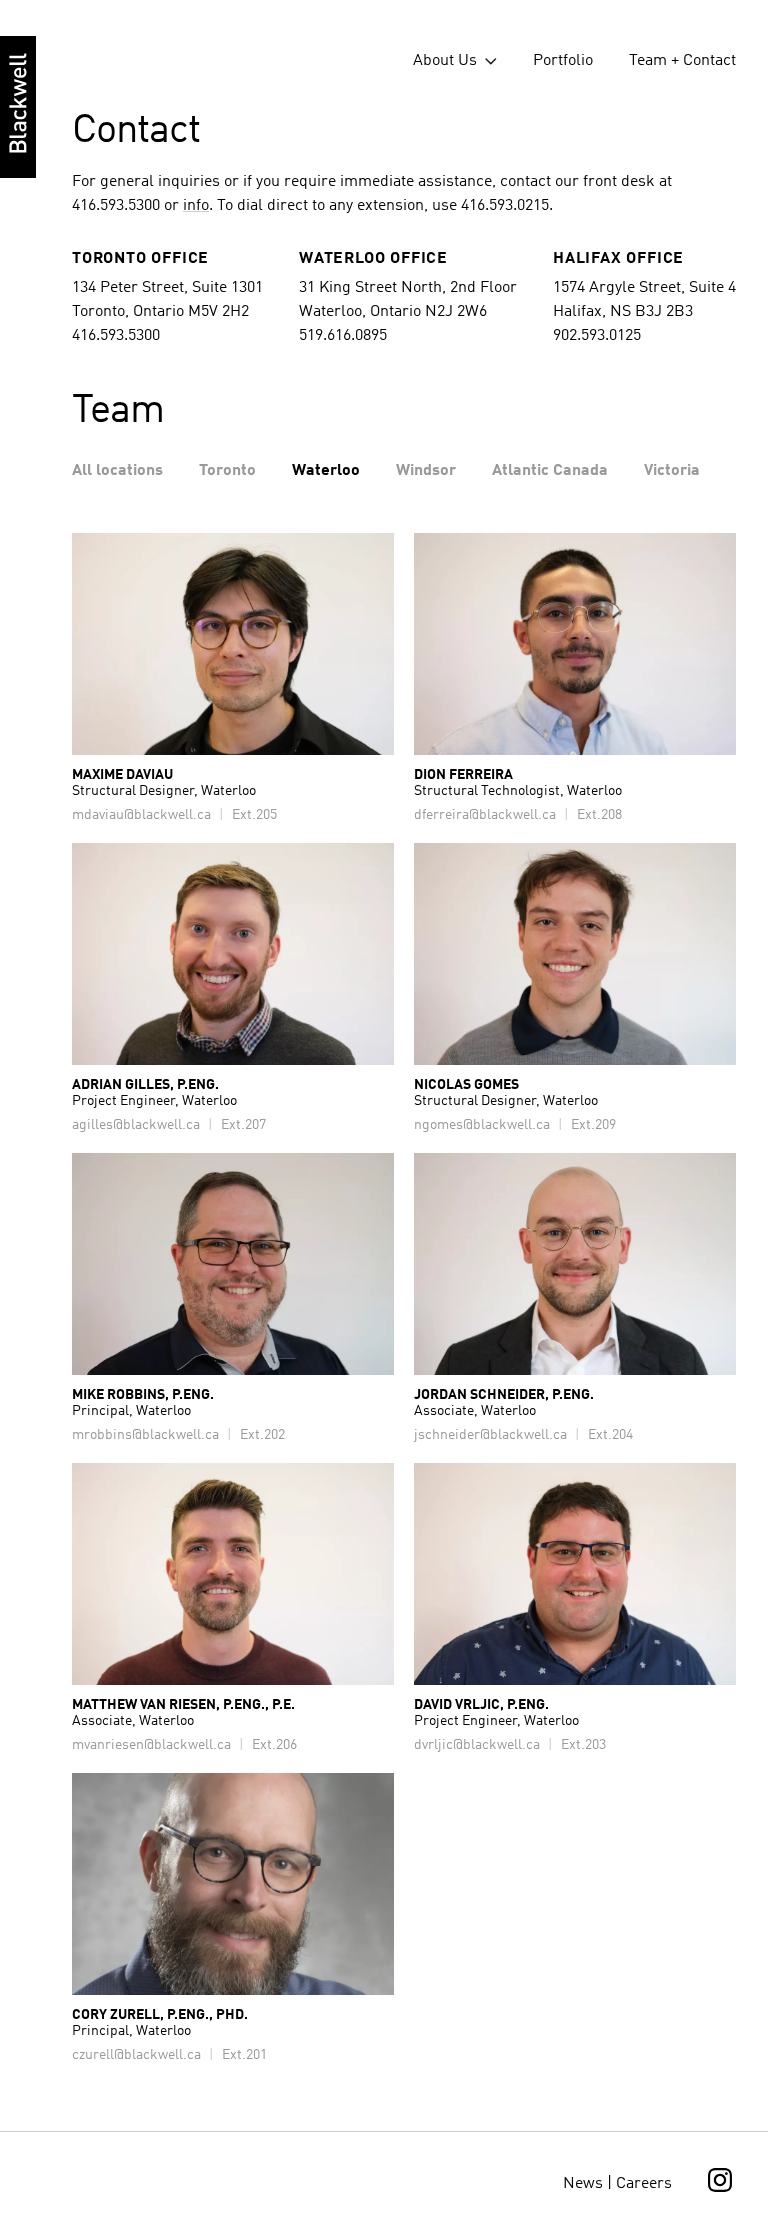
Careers (644, 2184)
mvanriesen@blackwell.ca (151, 1745)
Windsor (426, 471)
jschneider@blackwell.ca (490, 1435)
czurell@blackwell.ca (136, 2055)
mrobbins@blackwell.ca (145, 1435)
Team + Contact (682, 61)
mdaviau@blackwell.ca (141, 815)
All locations (117, 471)
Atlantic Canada (550, 471)
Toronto (227, 471)
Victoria (672, 471)
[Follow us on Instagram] (720, 2188)
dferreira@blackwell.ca (485, 815)
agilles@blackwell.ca (136, 1125)
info (196, 206)
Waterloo (326, 471)
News (583, 2184)
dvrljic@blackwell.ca (477, 1745)
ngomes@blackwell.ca (482, 1125)
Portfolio (563, 61)
